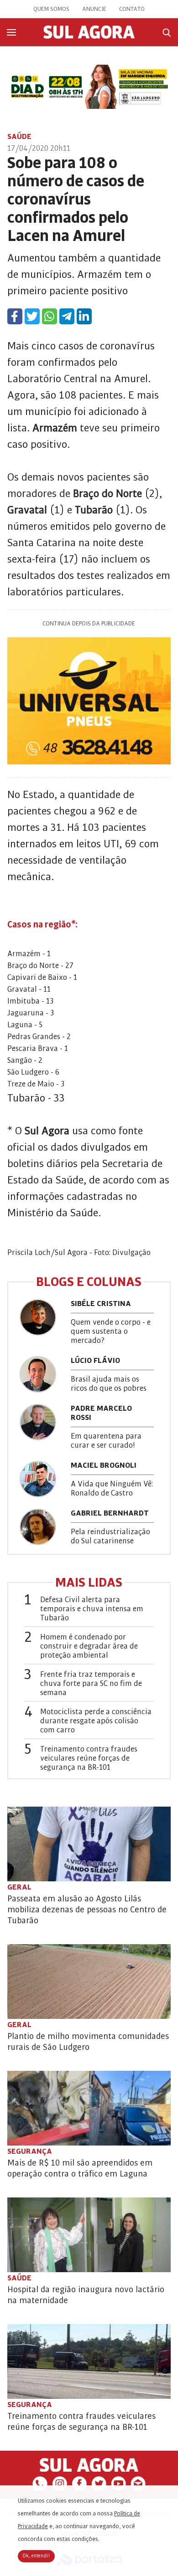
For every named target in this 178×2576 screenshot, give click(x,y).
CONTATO (132, 9)
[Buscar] (167, 33)
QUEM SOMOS (51, 9)
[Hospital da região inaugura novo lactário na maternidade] (89, 2235)
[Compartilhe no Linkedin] (84, 316)
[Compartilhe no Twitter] (32, 316)
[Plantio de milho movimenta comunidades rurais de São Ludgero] (89, 1982)
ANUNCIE (94, 9)
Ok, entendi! (36, 2556)
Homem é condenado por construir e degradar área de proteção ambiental (89, 1646)
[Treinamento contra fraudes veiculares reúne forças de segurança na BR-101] (89, 2361)
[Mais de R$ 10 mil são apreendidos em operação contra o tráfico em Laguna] (89, 2108)
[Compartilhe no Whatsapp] (50, 316)
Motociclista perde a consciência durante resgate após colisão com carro (96, 1721)
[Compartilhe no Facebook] (15, 316)
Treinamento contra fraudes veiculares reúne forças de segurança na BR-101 (89, 1758)
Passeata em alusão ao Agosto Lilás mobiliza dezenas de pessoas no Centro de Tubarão (87, 1910)
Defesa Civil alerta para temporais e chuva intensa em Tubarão (92, 1609)
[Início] (89, 36)
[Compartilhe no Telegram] (67, 316)
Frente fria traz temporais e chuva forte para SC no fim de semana (91, 1684)
